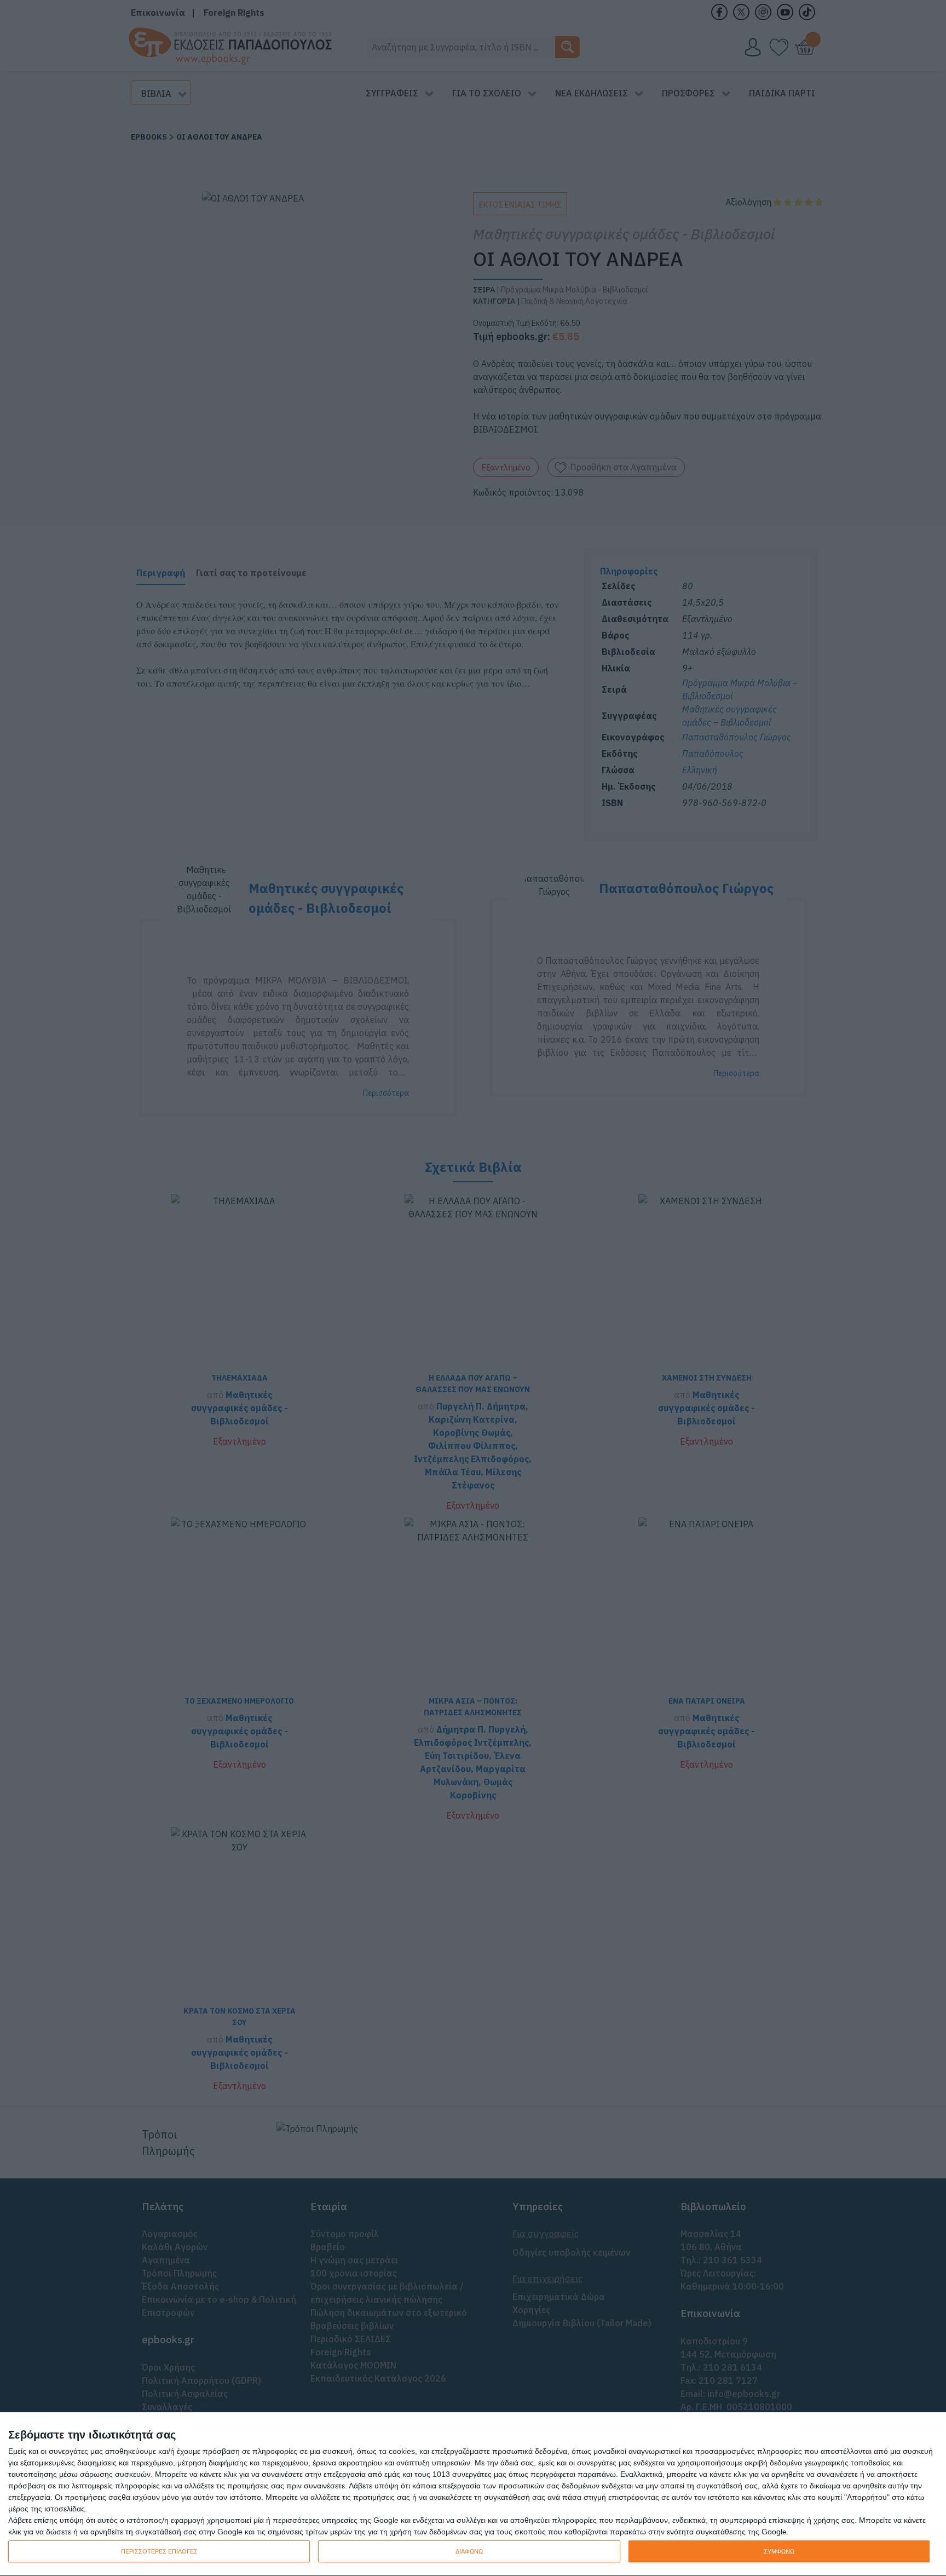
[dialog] (473, 2494)
